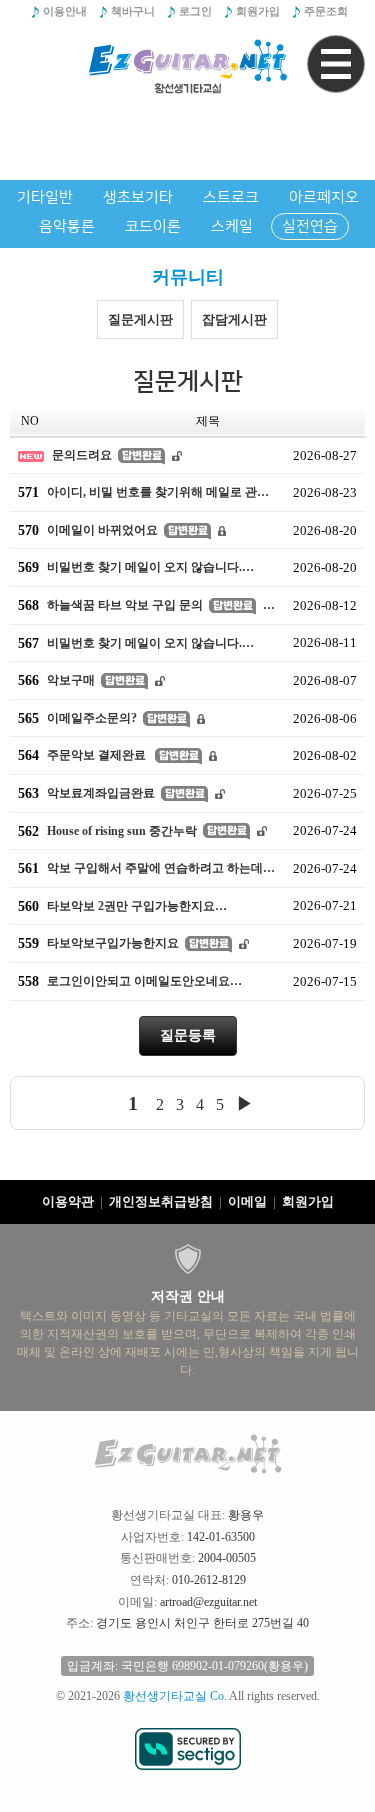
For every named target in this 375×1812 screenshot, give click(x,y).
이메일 (247, 1201)
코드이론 (153, 226)
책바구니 (133, 11)
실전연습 (310, 226)
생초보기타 (138, 197)
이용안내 (65, 11)
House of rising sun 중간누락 (107, 830)
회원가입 (258, 11)
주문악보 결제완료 (83, 755)
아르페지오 (324, 197)
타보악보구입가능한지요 (98, 943)
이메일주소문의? (77, 717)
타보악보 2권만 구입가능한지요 (116, 905)
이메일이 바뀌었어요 (88, 529)
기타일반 (45, 197)
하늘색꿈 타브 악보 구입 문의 (110, 605)
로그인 (195, 11)
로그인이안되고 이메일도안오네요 (124, 981)
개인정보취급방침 (161, 1201)
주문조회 (326, 11)
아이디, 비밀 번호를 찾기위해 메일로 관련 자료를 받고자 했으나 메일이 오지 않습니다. (151, 492)
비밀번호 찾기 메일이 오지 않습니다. (130, 567)
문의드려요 (82, 455)
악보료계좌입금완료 (86, 793)
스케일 (232, 226)
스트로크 (231, 197)
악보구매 (56, 680)
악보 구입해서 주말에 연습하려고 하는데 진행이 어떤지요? (151, 868)
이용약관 (68, 1201)
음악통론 (67, 226)
